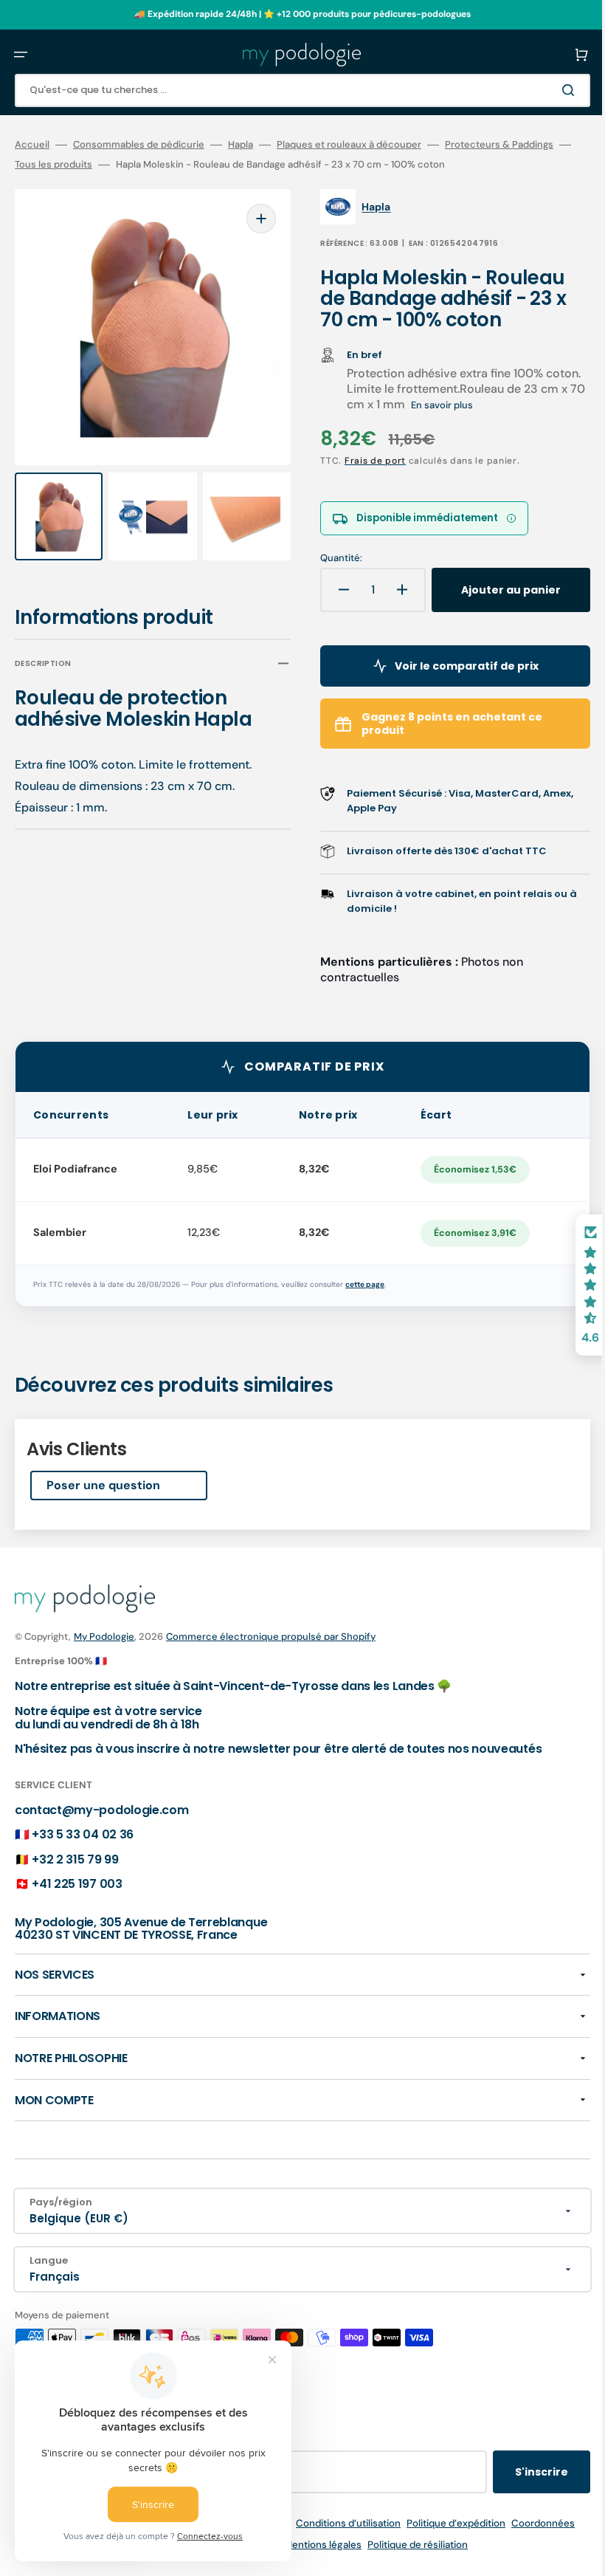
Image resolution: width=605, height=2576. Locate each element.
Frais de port (365, 461)
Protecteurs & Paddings (499, 145)
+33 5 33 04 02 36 (83, 1834)
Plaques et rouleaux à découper (349, 145)
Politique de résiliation (407, 2545)
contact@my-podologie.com (101, 1810)
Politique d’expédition (445, 2523)
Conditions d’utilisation (337, 2523)
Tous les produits (77, 165)
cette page (365, 1284)
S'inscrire (519, 2472)
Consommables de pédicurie (139, 145)
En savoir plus (479, 405)
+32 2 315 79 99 (75, 1859)
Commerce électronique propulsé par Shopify (271, 1636)
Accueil (32, 145)
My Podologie (104, 1636)
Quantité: (331, 558)
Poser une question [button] (103, 1485)
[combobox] (291, 90)
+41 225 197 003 (77, 1884)
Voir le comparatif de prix (450, 666)
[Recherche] (549, 90)
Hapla (241, 145)
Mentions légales (312, 2545)
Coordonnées (532, 2523)
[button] (21, 55)
